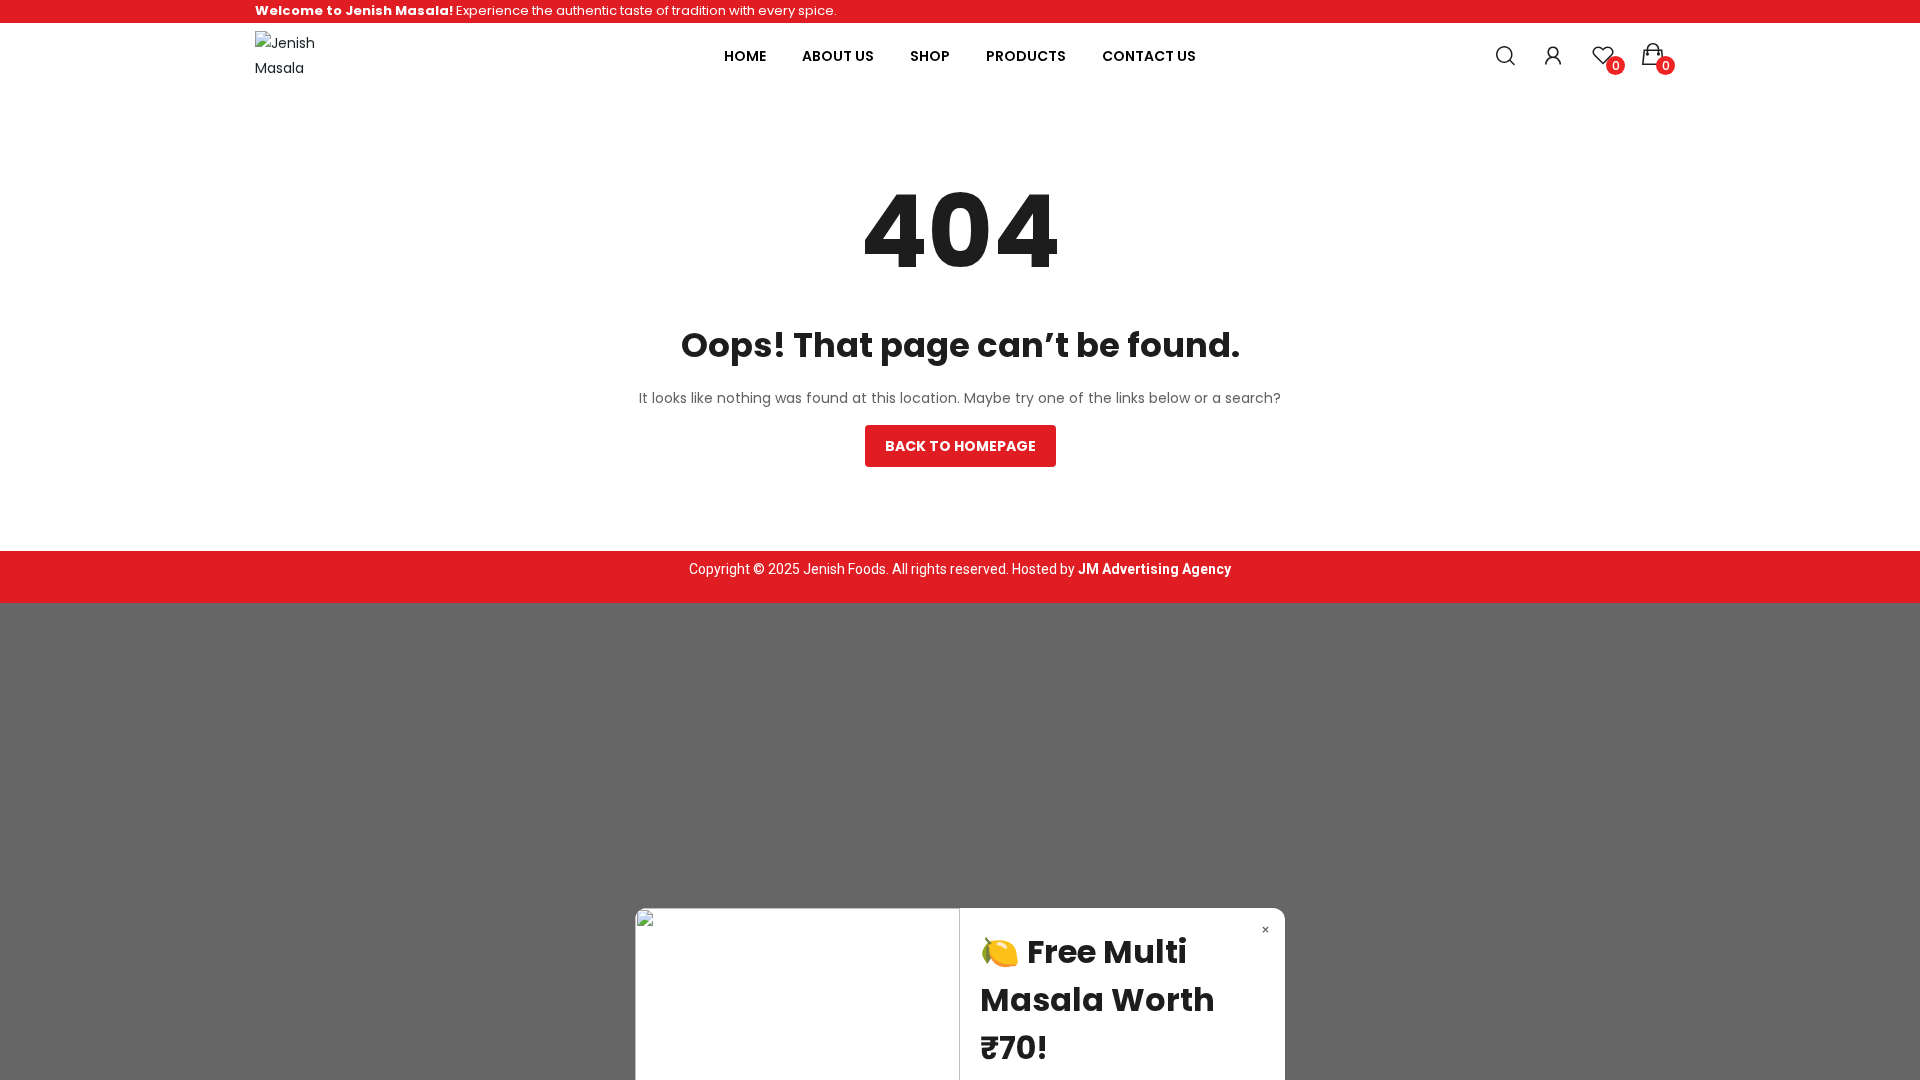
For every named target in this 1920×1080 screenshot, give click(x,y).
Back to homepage (960, 446)
